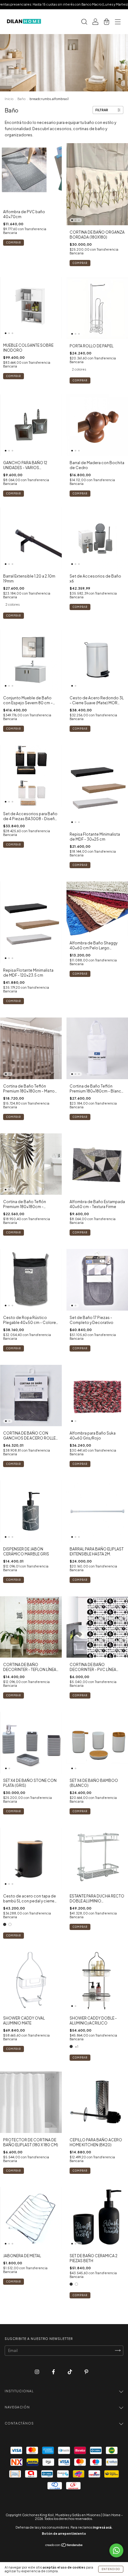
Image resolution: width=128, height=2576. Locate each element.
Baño (21, 99)
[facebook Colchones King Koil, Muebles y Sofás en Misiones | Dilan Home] (54, 2372)
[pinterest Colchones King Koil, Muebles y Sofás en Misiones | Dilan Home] (86, 2372)
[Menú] (118, 22)
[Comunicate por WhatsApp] (116, 2550)
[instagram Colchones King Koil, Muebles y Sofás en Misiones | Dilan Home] (37, 2372)
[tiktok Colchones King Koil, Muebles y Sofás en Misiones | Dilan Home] (70, 2372)
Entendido (111, 2569)
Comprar (80, 263)
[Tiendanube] (64, 2546)
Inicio (9, 99)
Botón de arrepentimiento (64, 2534)
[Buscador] (84, 22)
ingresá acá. (103, 2527)
